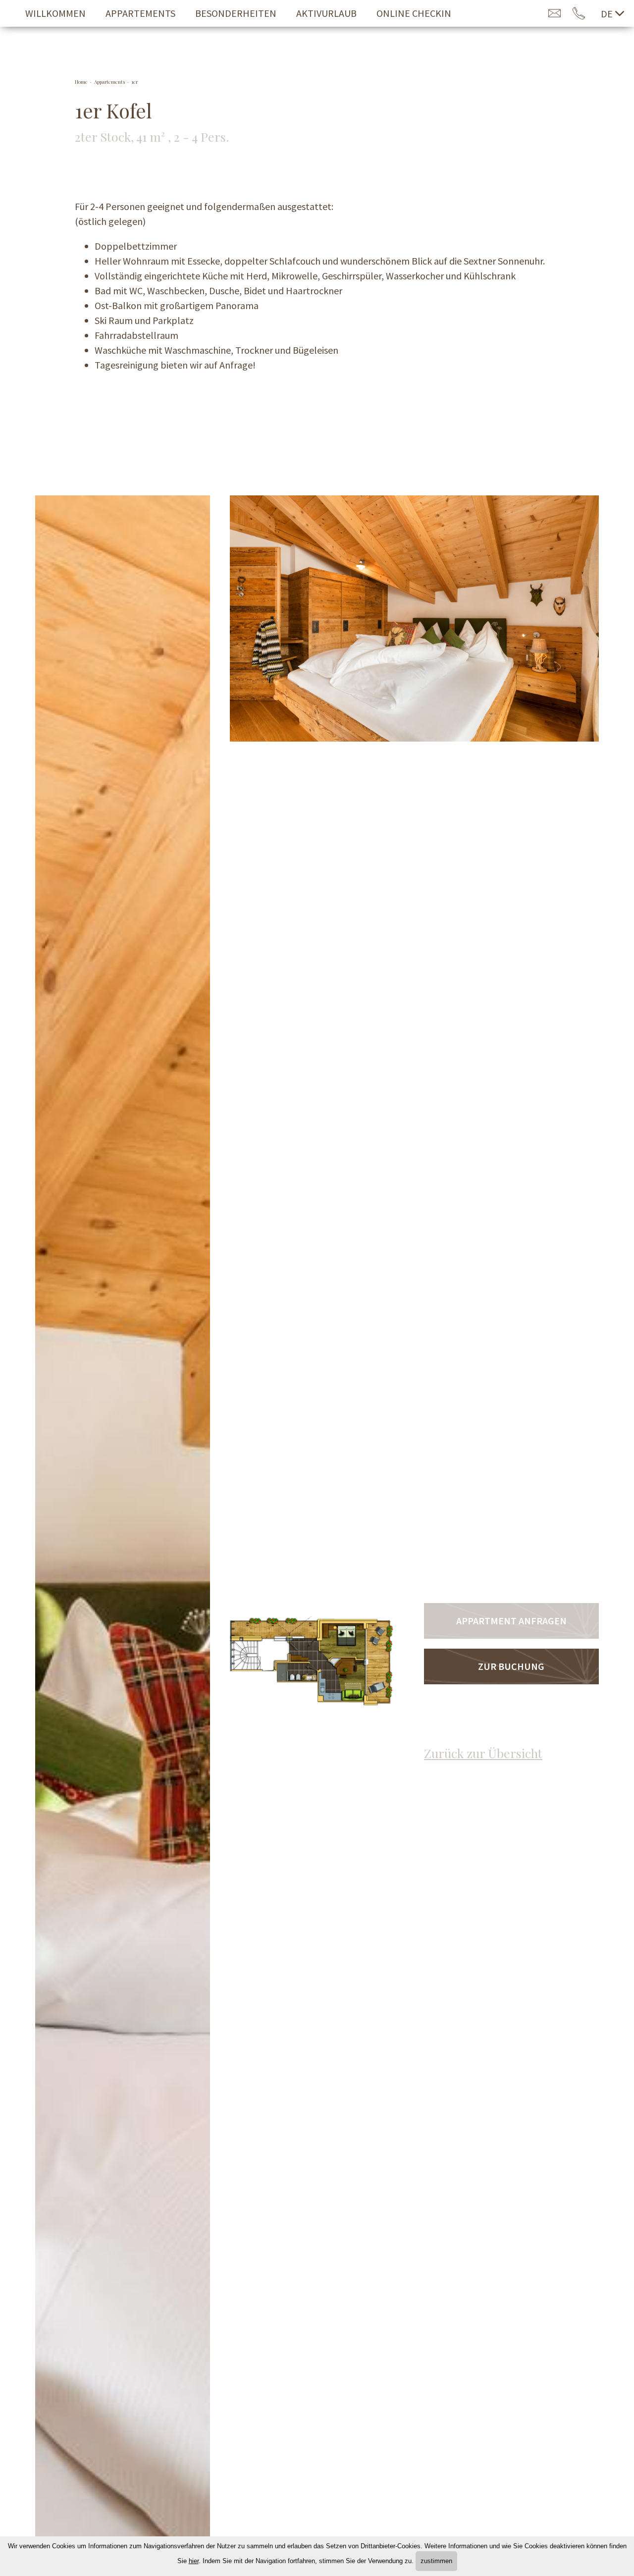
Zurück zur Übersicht (483, 1753)
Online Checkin (414, 13)
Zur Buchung (511, 1666)
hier (194, 2561)
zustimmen (436, 2561)
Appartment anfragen (511, 1621)
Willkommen (55, 13)
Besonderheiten (236, 13)
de (607, 14)
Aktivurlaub (326, 13)
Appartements (140, 13)
